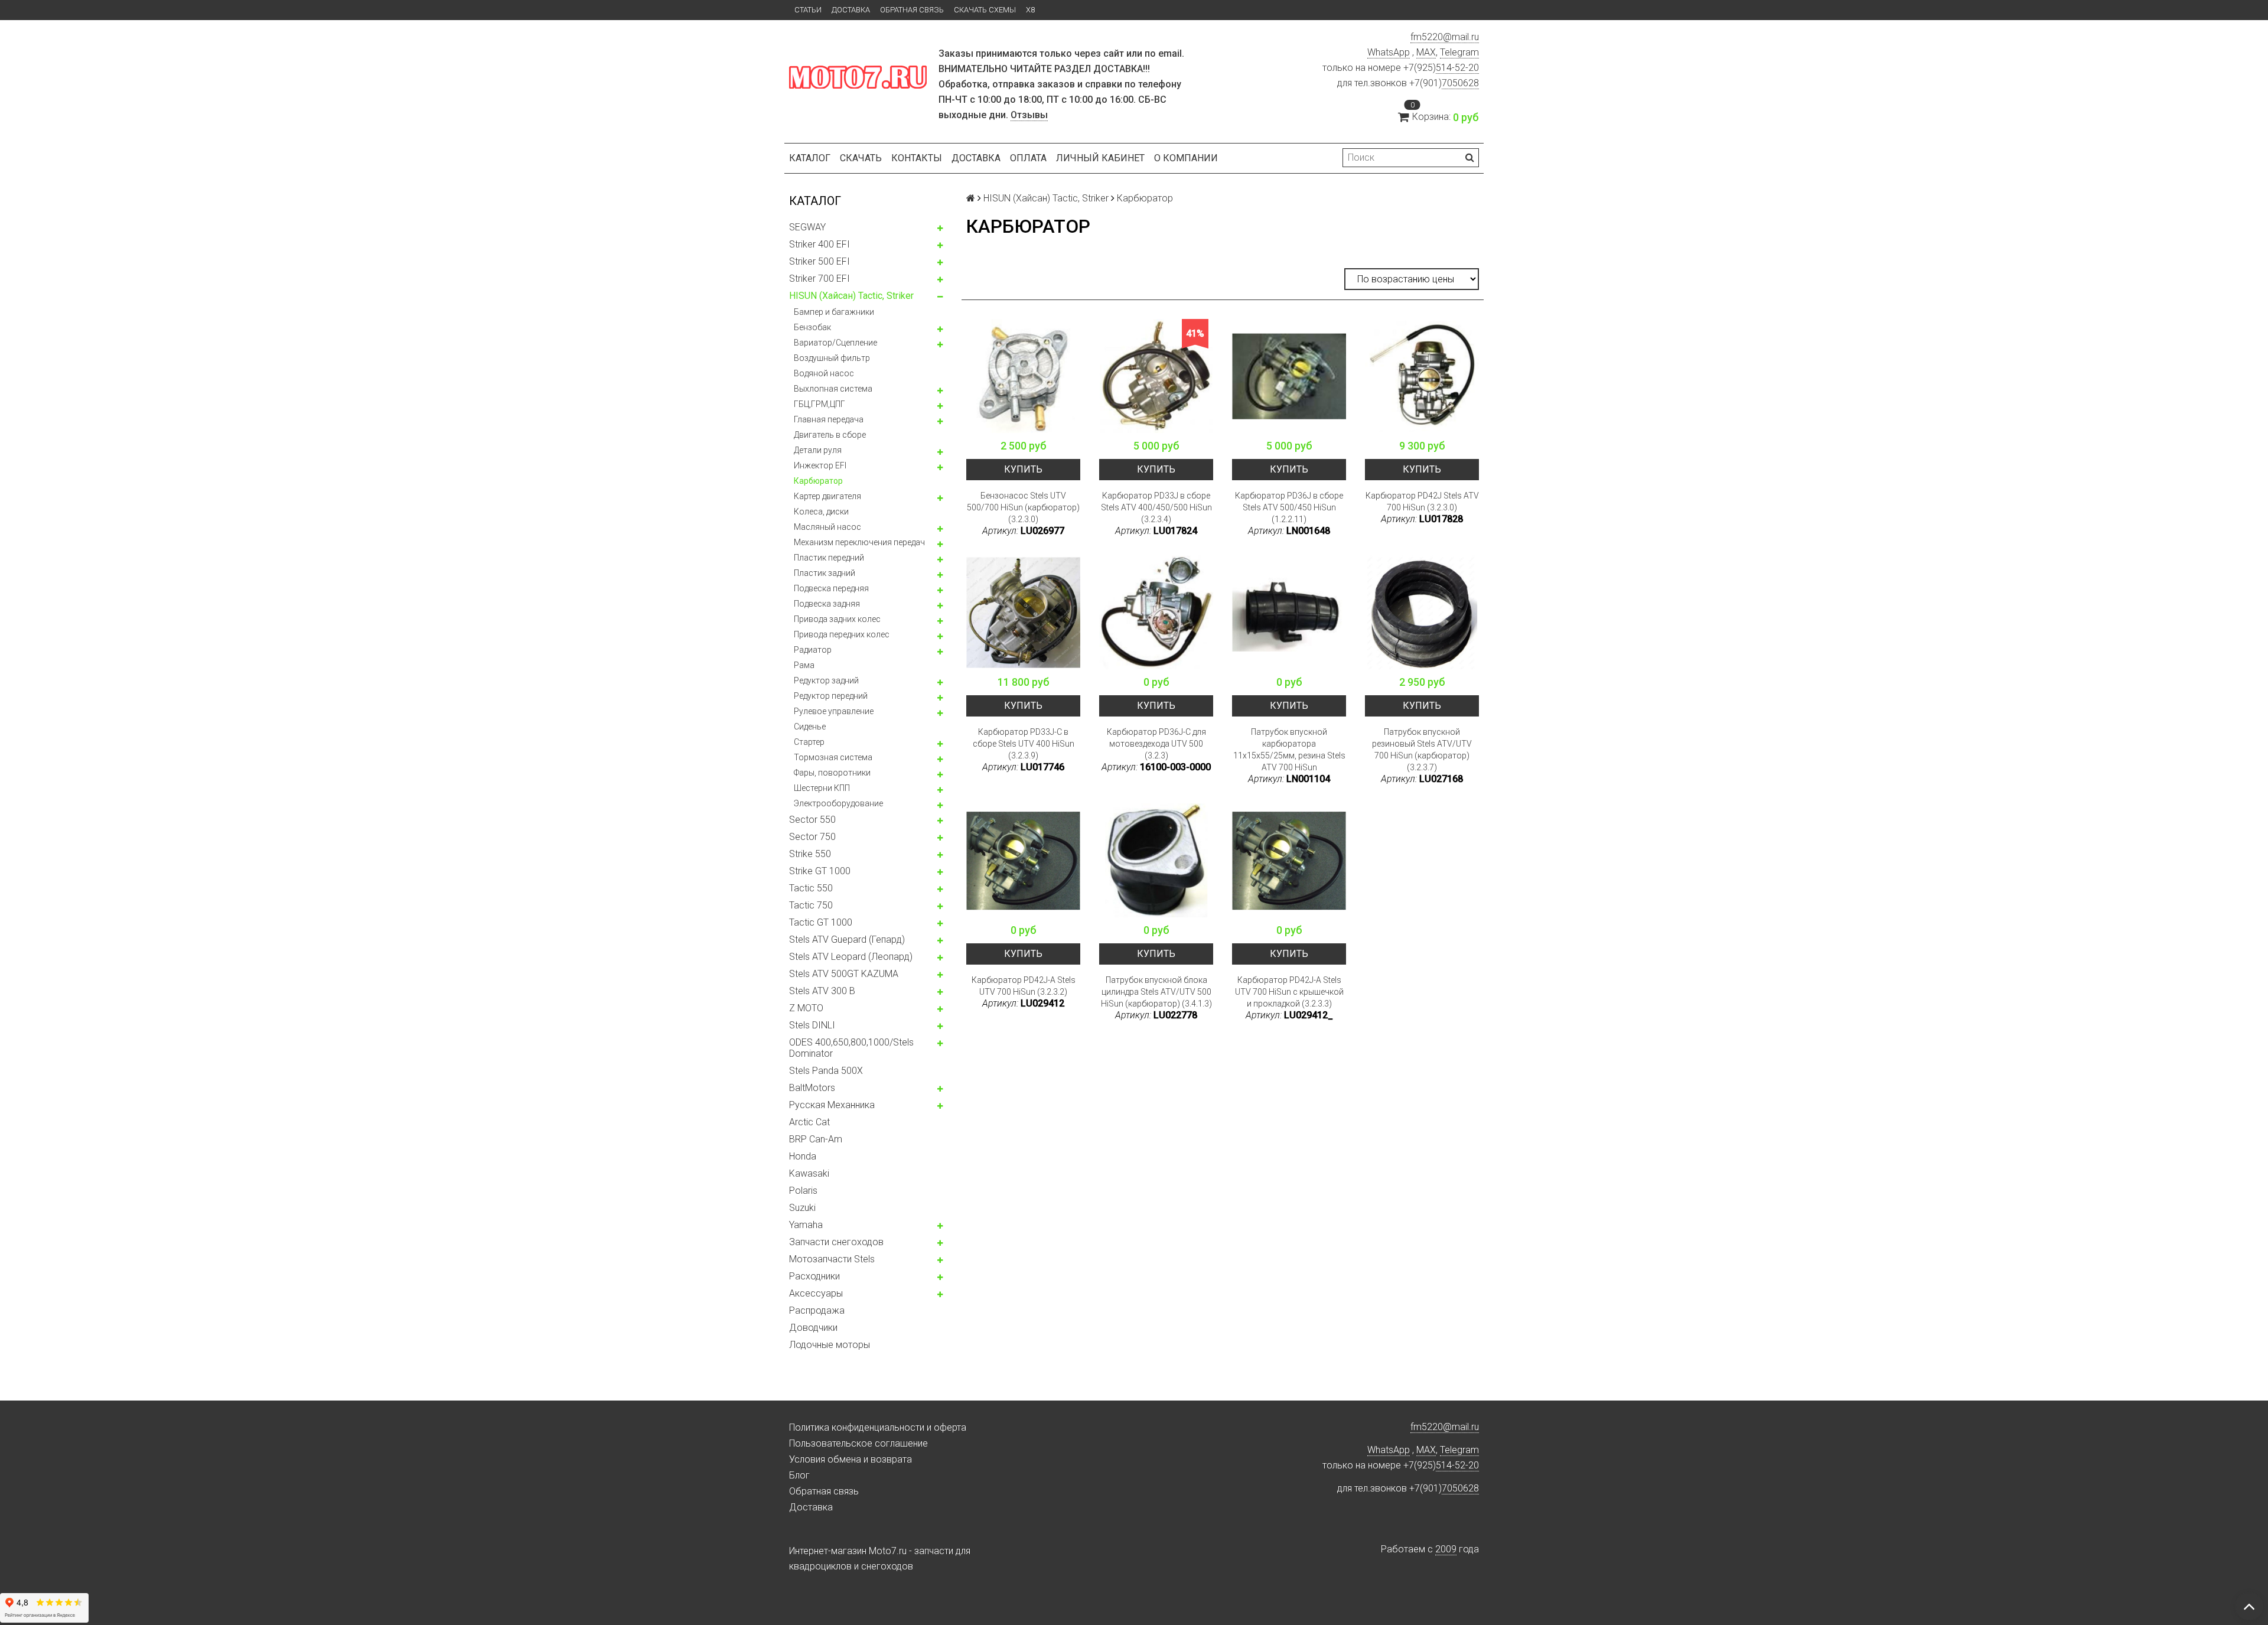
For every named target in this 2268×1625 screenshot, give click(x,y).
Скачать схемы (985, 10)
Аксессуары (816, 1293)
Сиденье (810, 727)
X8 (1030, 10)
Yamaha (806, 1225)
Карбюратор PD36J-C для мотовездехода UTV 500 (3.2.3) (1156, 744)
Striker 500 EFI (819, 261)
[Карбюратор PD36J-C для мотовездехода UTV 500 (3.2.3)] (1156, 612)
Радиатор (813, 650)
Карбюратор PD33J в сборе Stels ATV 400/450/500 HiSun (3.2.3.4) (1156, 507)
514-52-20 (1457, 68)
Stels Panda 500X (826, 1071)
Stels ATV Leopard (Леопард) (851, 957)
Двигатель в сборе (830, 435)
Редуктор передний (831, 696)
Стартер (809, 742)
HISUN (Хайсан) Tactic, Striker (851, 296)
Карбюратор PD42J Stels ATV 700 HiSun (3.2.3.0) (1422, 501)
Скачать (861, 158)
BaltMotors (812, 1088)
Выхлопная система (833, 389)
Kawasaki (809, 1173)
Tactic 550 (811, 888)
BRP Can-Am (816, 1139)
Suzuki (802, 1208)
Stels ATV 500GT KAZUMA (844, 974)
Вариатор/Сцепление (835, 343)
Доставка (851, 10)
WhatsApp (1389, 52)
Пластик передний (829, 558)
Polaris (803, 1191)
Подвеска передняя (831, 588)
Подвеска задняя (827, 604)
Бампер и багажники (834, 312)
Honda (803, 1156)
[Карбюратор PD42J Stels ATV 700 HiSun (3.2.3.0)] (1422, 376)
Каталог (810, 158)
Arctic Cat (809, 1122)
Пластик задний (825, 573)
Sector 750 (812, 837)
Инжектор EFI (820, 465)
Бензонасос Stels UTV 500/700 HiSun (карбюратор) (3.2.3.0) (1023, 507)
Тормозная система (833, 757)
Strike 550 (810, 854)
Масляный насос (827, 527)
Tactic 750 (811, 905)
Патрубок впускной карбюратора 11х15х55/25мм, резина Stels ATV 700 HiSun (1289, 750)
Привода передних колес (842, 634)
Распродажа (817, 1310)
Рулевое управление (834, 711)
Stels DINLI (812, 1025)
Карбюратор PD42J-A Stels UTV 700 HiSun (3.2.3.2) (1024, 986)
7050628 (1460, 83)
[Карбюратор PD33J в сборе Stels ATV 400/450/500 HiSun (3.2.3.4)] (1156, 376)
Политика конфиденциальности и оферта (878, 1427)
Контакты (917, 158)
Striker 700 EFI (819, 279)
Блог (799, 1475)
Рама (804, 665)
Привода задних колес (837, 619)
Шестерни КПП (822, 788)
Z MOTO (806, 1008)
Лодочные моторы (830, 1345)
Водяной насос (824, 373)
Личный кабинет (1100, 158)
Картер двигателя (827, 496)
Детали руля (818, 450)
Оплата (1028, 158)
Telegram (1459, 52)
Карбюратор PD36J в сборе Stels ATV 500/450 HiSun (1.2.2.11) (1289, 507)
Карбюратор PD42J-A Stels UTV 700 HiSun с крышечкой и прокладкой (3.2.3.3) (1289, 992)
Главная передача (829, 419)
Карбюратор (818, 481)
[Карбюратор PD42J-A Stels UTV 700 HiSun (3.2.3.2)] (1023, 860)
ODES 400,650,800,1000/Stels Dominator (851, 1048)
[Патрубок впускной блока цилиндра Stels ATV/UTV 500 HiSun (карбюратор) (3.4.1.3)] (1156, 860)
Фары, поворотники (832, 773)
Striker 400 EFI (819, 244)
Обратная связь (912, 10)
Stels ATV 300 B (822, 991)
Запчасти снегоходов (836, 1242)
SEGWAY (807, 227)
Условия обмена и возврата (850, 1459)
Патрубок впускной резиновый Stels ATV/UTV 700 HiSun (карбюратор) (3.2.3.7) (1422, 750)
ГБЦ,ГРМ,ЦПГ (819, 404)
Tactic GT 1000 (821, 922)
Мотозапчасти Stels (832, 1259)
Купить (1023, 469)
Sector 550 (812, 820)
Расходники (814, 1276)
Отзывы (1029, 115)
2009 (1446, 1549)
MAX (1426, 52)
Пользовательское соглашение (858, 1443)
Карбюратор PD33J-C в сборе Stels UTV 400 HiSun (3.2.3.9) (1024, 744)
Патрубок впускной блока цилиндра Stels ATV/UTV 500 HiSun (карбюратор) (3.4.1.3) (1156, 992)
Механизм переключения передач (859, 542)
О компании (1186, 158)
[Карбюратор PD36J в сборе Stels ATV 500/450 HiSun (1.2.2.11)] (1289, 376)
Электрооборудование (838, 803)
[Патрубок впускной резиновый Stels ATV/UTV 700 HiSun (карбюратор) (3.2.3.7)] (1422, 612)
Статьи (808, 10)
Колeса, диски (821, 512)
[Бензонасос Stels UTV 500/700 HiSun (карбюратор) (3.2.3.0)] (1023, 376)
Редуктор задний (826, 680)
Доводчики (813, 1328)
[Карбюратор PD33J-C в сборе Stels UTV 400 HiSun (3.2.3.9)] (1023, 612)
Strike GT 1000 (820, 871)
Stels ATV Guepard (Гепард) (847, 939)
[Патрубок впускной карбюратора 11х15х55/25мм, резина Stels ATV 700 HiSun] (1289, 612)
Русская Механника (832, 1105)
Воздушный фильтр (832, 358)
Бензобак (812, 327)
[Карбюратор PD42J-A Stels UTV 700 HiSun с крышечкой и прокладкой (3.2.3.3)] (1289, 860)
